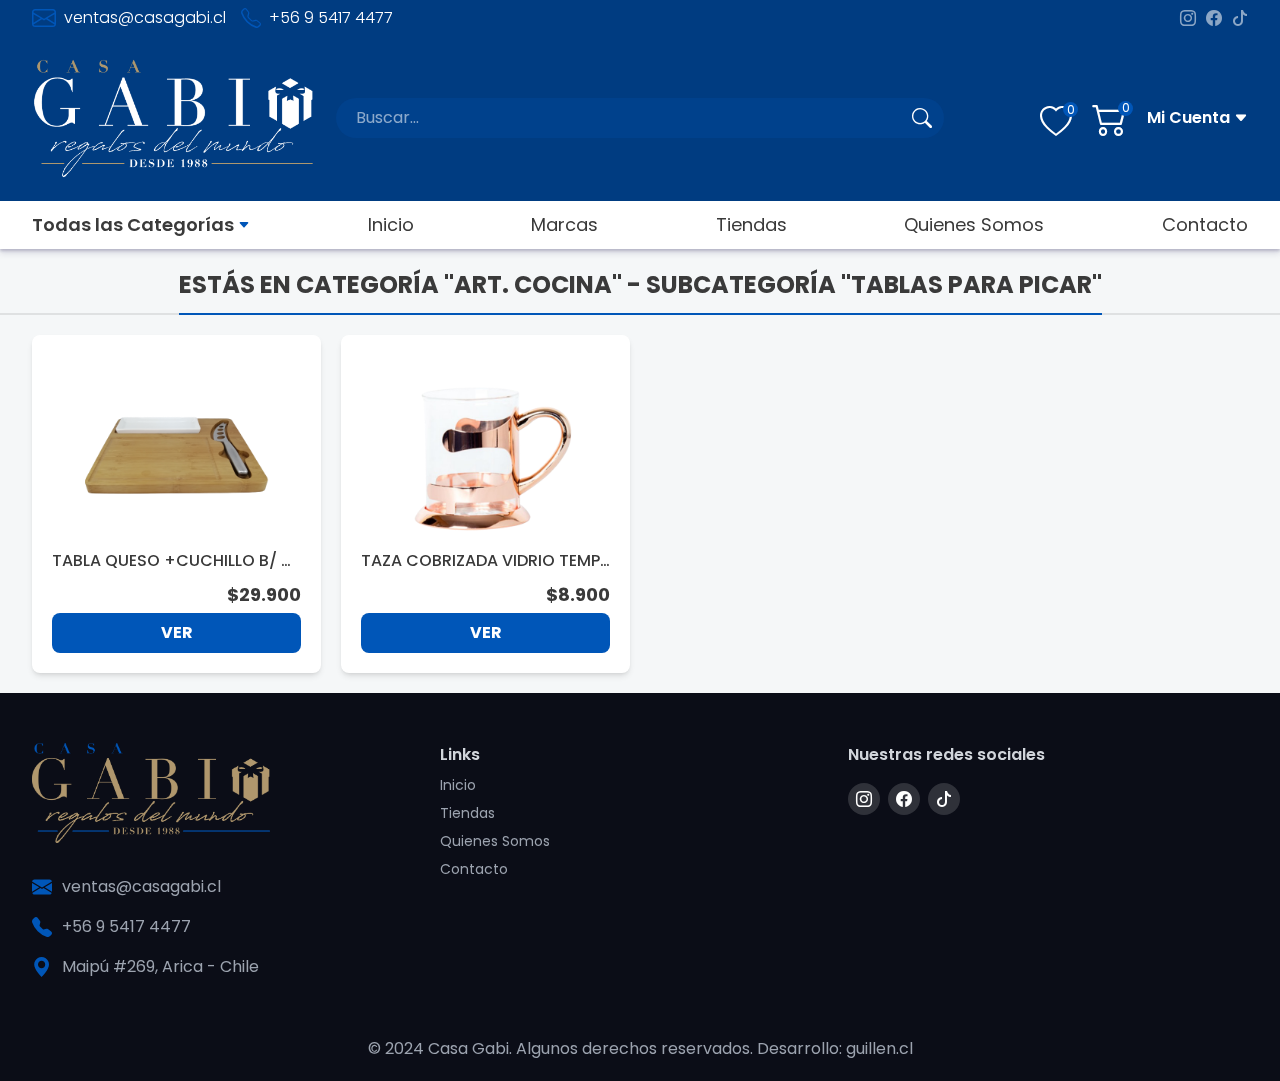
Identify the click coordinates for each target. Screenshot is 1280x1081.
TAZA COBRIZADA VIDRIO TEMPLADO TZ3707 (484, 561)
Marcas (564, 224)
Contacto (1205, 224)
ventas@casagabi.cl (145, 17)
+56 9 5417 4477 (331, 17)
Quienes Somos (974, 224)
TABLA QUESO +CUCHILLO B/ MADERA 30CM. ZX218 (173, 561)
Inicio (391, 224)
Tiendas (751, 224)
